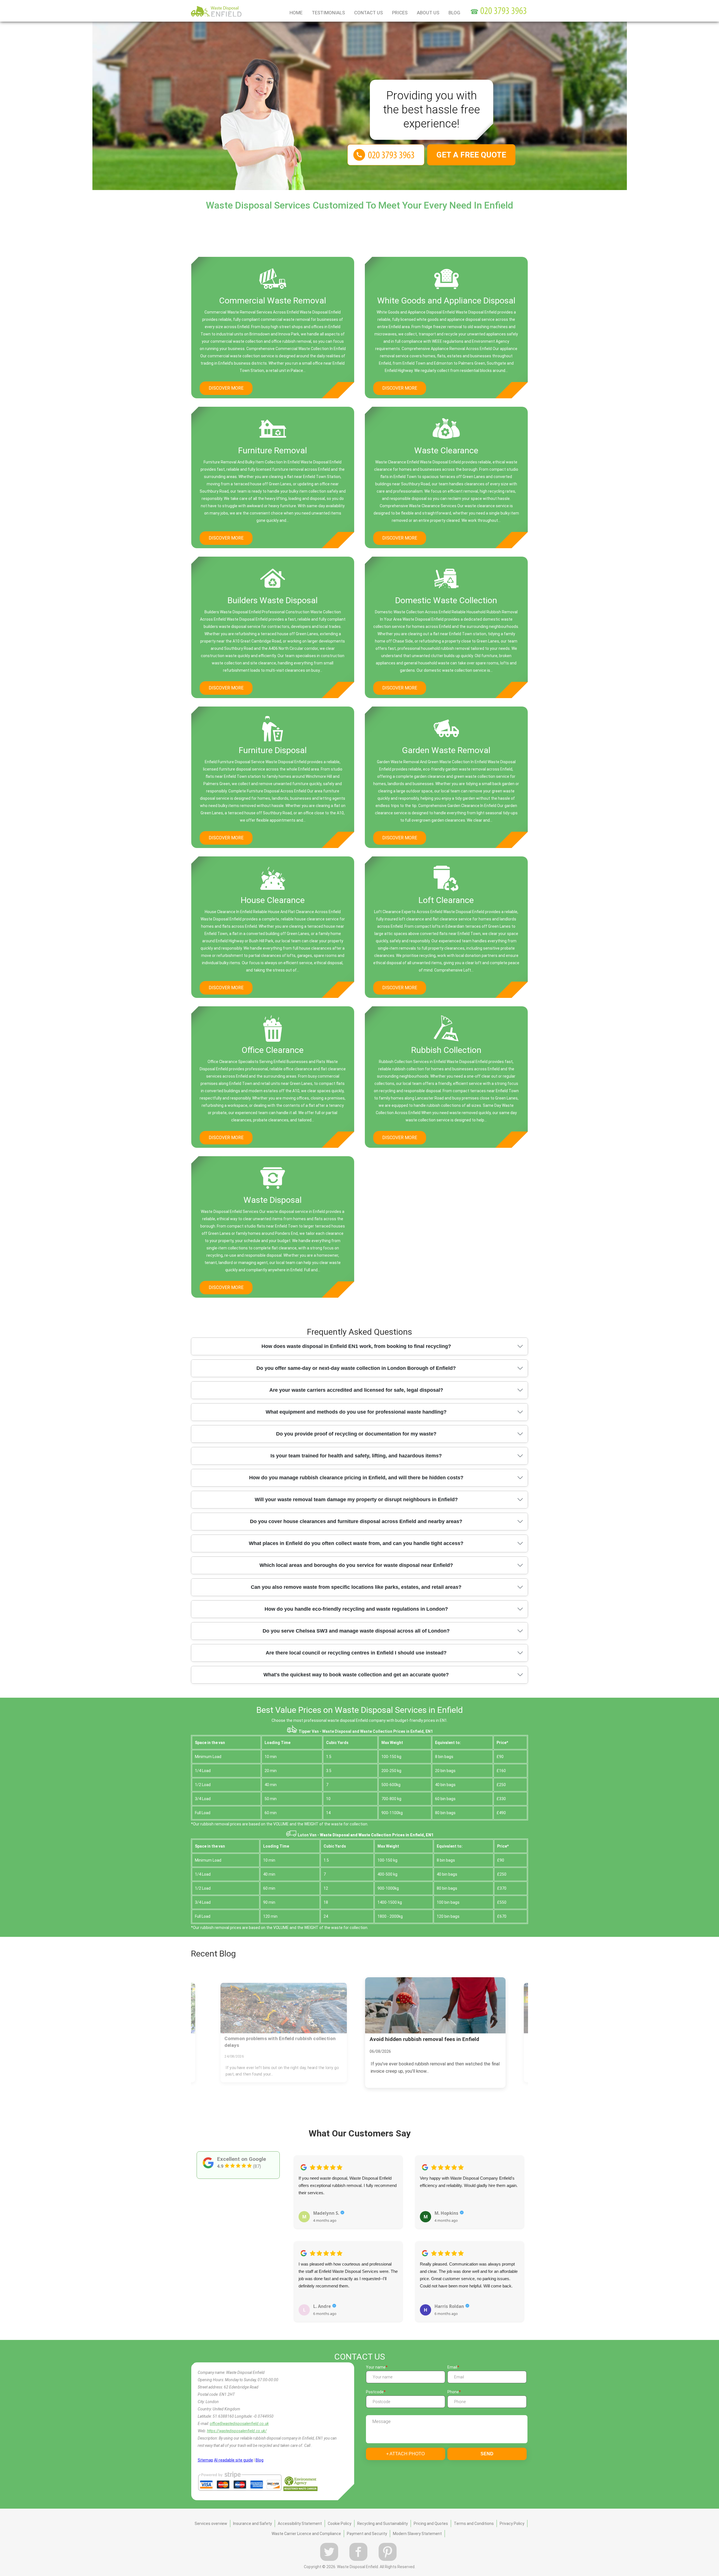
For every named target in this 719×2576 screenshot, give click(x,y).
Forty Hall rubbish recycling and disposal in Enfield (432, 2039)
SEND (487, 2454)
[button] (298, 2232)
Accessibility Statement (300, 2524)
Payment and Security (367, 2534)
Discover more (226, 388)
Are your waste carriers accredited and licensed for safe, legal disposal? (356, 1390)
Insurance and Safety (252, 2524)
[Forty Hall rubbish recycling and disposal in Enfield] (435, 2005)
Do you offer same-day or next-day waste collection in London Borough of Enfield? (356, 1368)
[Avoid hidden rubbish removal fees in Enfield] (284, 2008)
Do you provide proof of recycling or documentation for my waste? (356, 1434)
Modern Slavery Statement (417, 2534)
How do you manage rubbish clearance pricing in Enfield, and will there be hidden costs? (356, 1478)
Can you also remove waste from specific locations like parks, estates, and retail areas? (356, 1587)
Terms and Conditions (474, 2524)
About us (428, 13)
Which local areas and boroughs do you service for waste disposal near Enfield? (356, 1565)
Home (296, 13)
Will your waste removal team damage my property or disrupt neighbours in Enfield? (356, 1500)
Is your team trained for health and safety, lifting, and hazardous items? (356, 1456)
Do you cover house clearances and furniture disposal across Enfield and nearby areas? (356, 1521)
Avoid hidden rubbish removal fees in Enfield (274, 2039)
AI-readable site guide (234, 2460)
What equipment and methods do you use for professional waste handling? (356, 1412)
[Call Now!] (504, 12)
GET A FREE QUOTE (471, 155)
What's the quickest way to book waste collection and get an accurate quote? (356, 1675)
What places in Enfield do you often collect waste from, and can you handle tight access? (356, 1543)
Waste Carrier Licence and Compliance (306, 2534)
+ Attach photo (405, 2454)
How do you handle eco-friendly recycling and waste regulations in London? (356, 1609)
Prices (400, 13)
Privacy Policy (512, 2524)
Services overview (211, 2524)
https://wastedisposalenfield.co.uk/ (237, 2431)
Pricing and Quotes (431, 2524)
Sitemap (205, 2460)
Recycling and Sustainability (383, 2524)
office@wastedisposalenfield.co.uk (239, 2424)
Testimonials (328, 13)
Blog (454, 13)
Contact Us (368, 13)
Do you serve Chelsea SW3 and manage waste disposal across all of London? (356, 1631)
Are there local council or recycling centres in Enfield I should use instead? (356, 1653)
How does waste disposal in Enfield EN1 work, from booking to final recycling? (356, 1346)
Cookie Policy (340, 2524)
